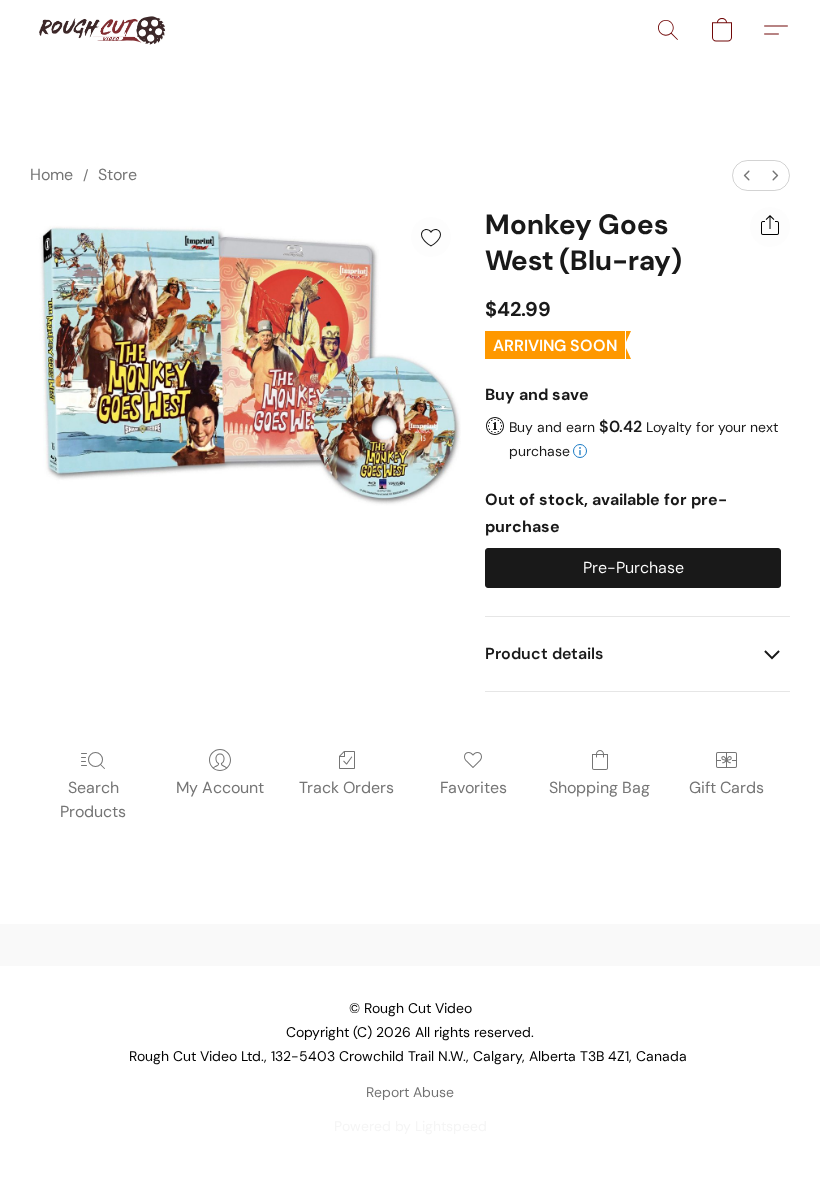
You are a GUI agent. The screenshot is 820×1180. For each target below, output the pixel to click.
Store (117, 174)
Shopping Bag (599, 787)
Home (51, 174)
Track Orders (346, 787)
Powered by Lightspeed (410, 1126)
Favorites (473, 787)
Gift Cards (726, 787)
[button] (101, 30)
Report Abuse (410, 1092)
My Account (220, 787)
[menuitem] (747, 175)
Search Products (93, 799)
